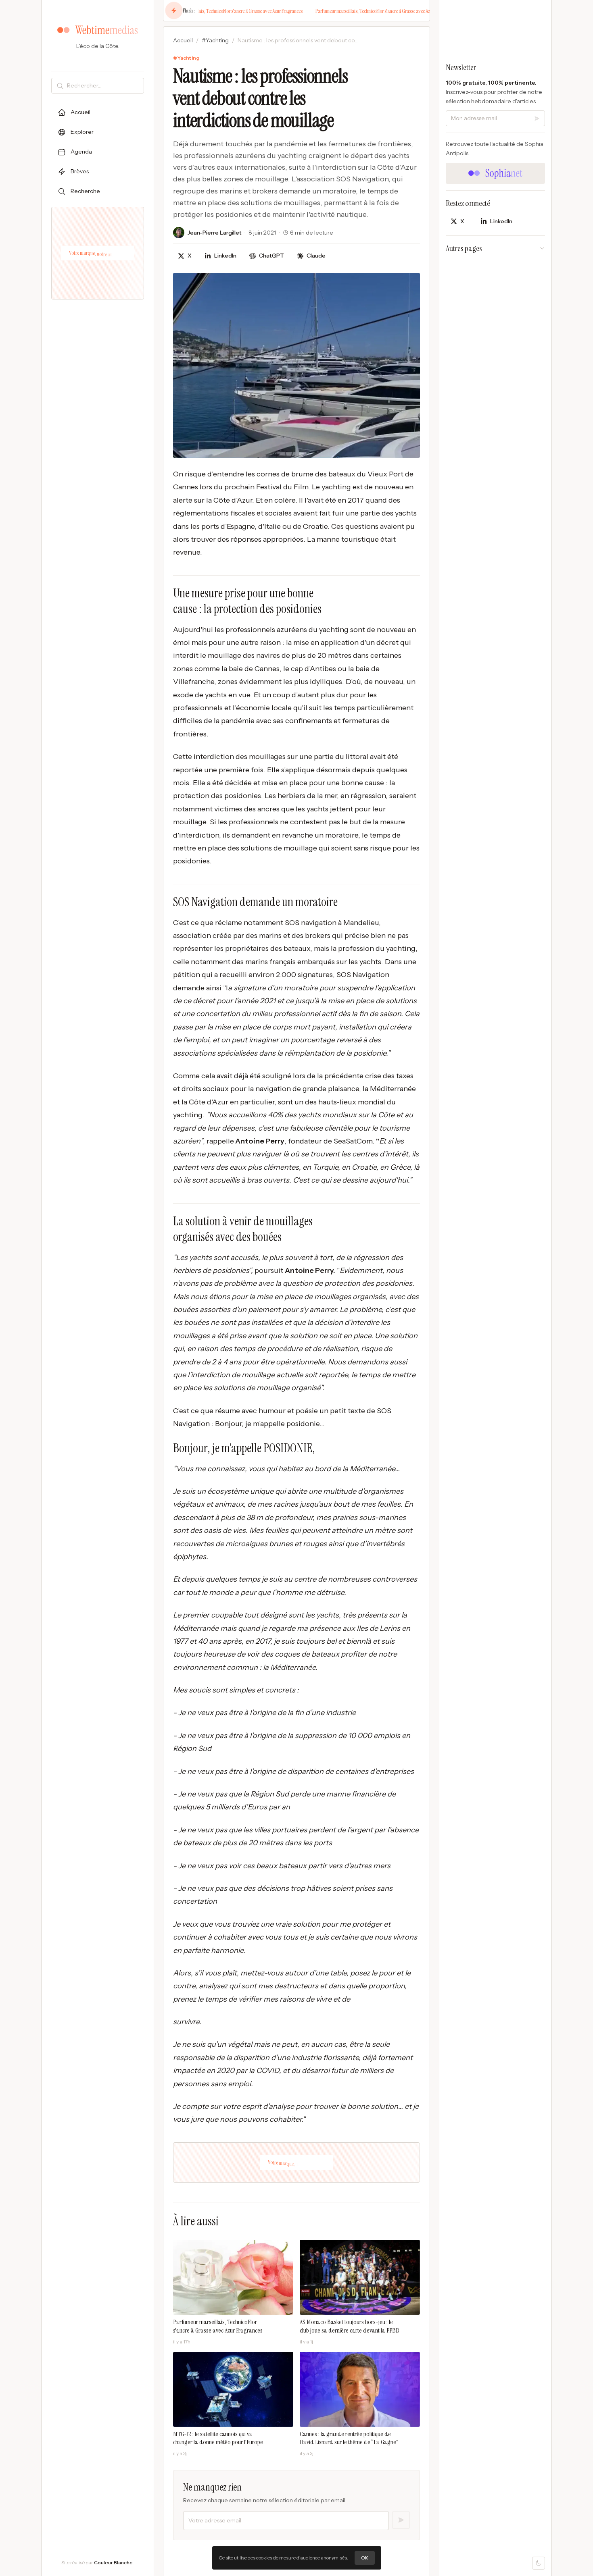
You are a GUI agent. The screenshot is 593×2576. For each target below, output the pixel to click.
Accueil (183, 40)
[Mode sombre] (539, 2563)
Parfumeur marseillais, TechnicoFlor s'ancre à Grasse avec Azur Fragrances (219, 11)
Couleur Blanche (113, 2562)
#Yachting (215, 40)
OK (365, 2558)
